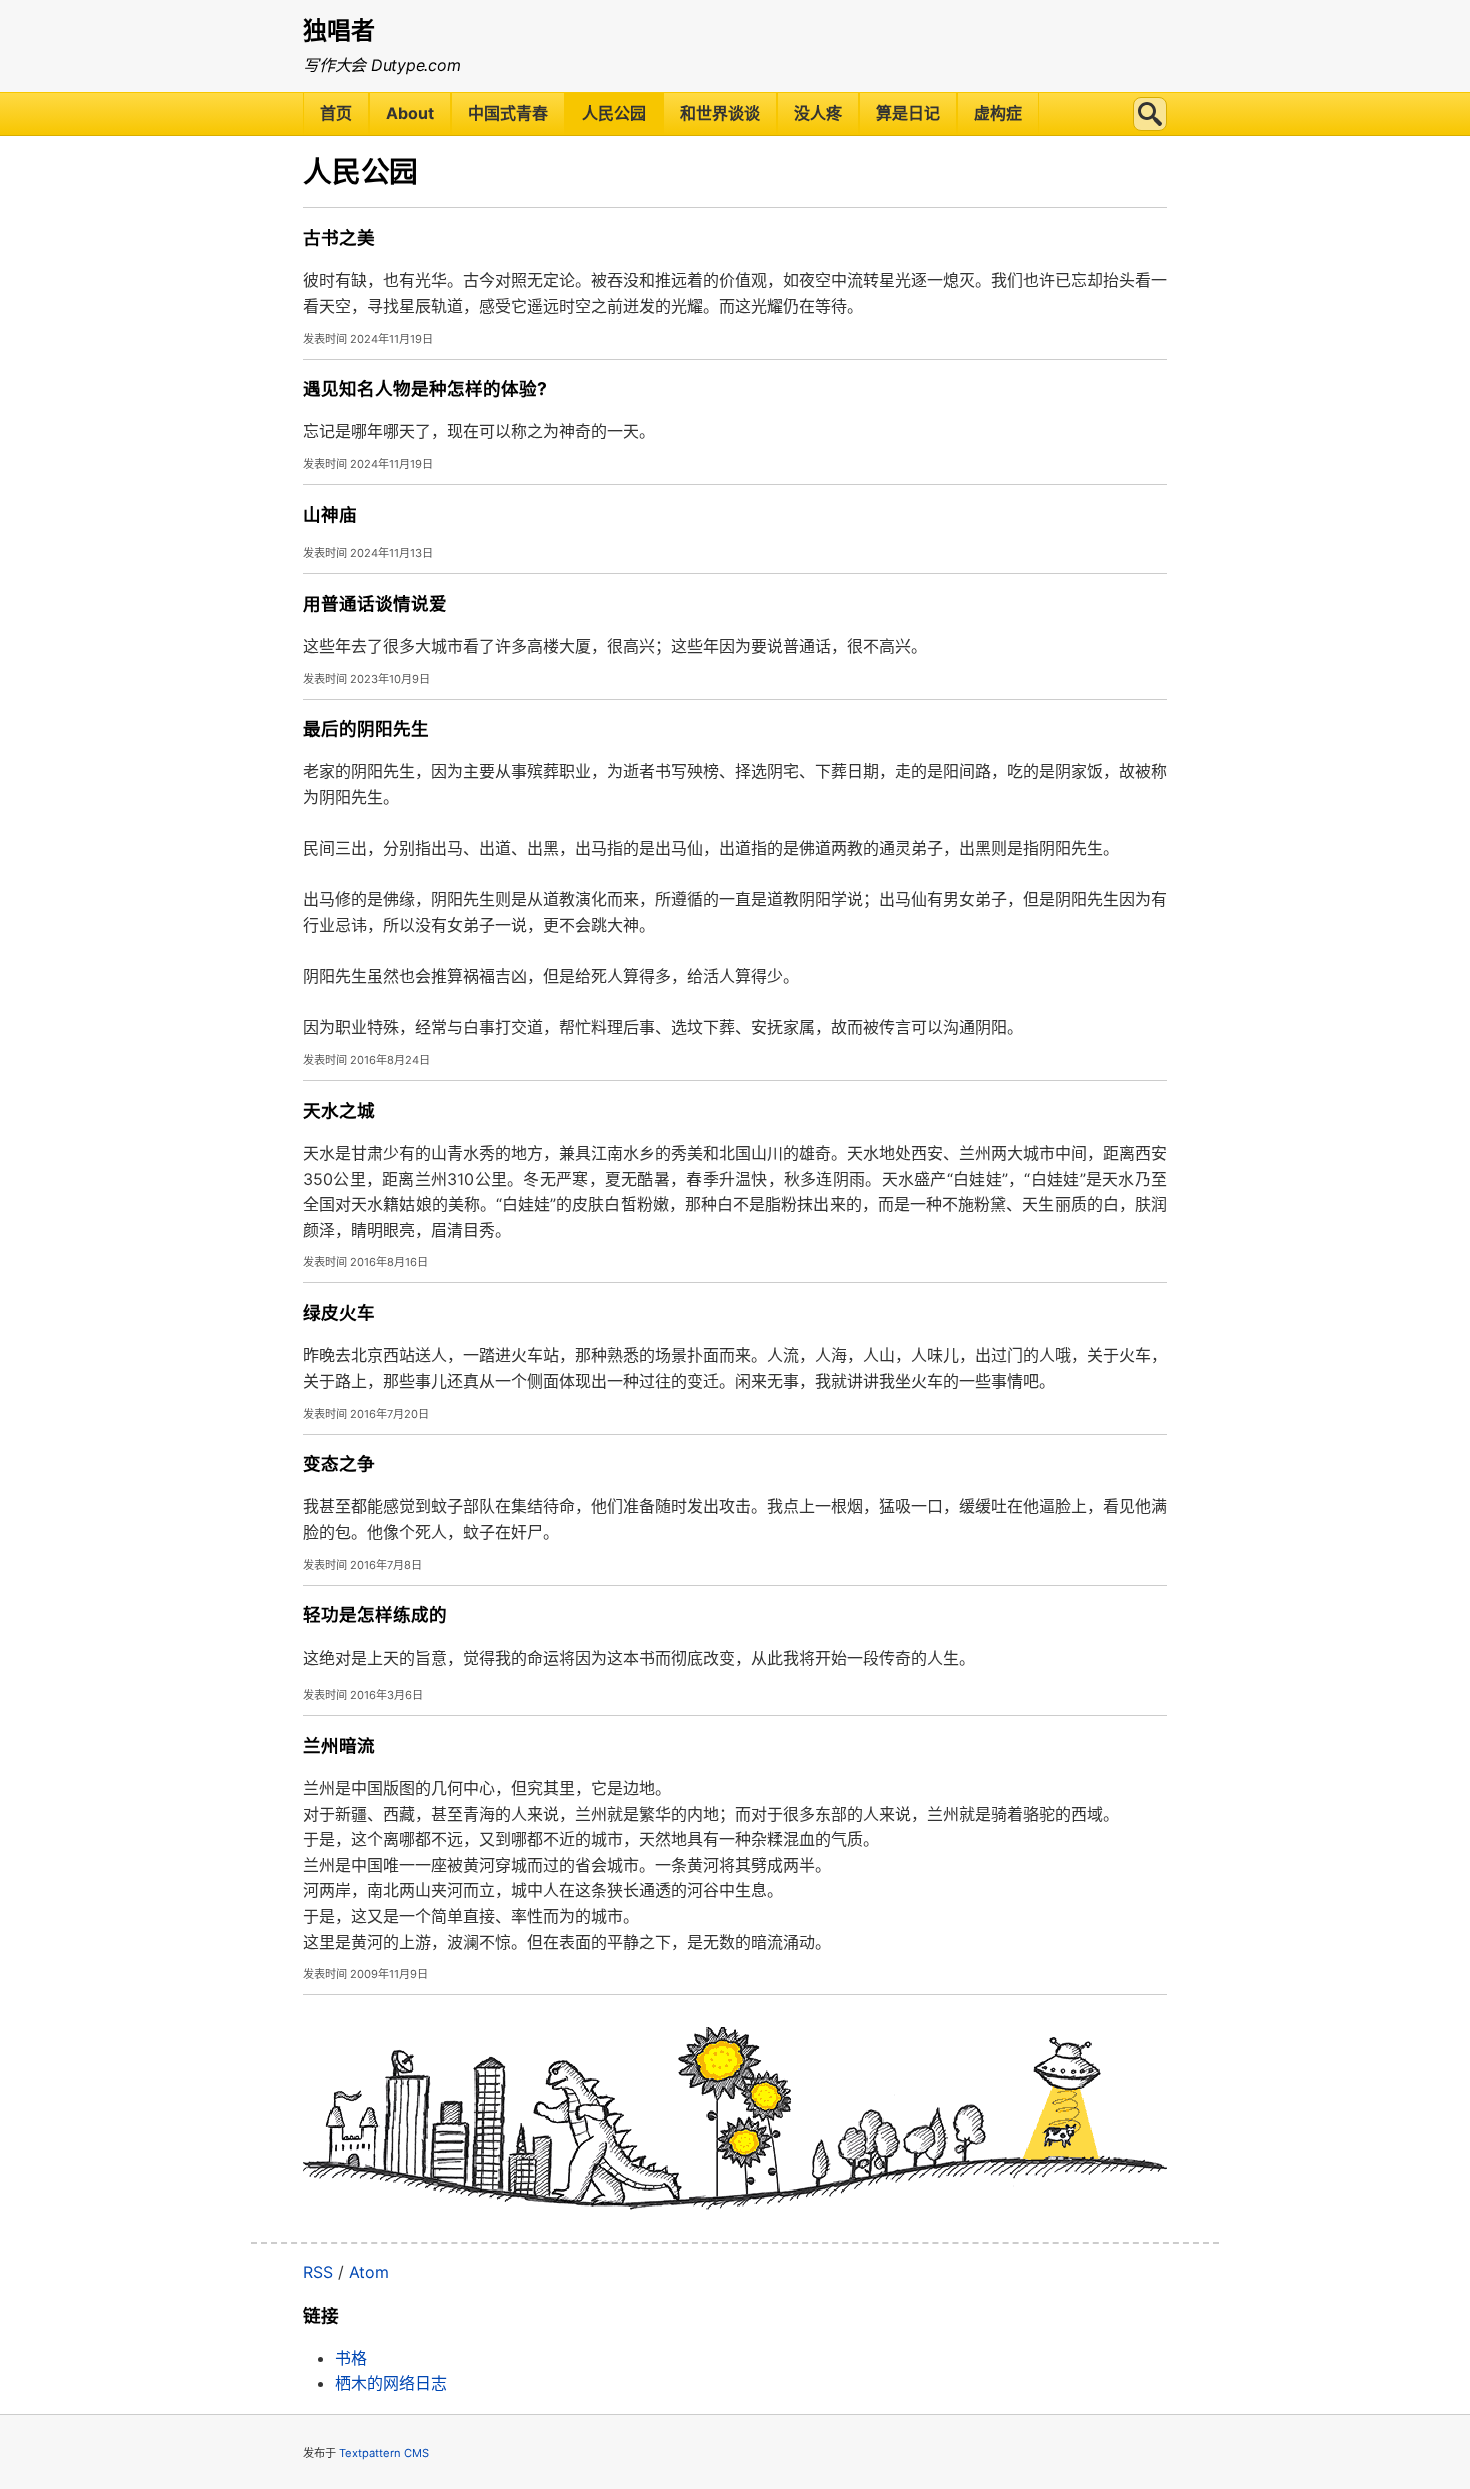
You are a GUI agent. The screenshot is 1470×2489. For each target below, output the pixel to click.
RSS (318, 2272)
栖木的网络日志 (391, 2383)
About (410, 113)
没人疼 (818, 113)
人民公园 (614, 113)
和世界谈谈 (720, 113)
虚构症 (998, 113)
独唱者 (338, 30)
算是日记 (908, 113)
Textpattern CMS (384, 2453)
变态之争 (339, 1463)
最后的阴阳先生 (366, 728)
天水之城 (339, 1110)
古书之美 (339, 237)
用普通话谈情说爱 (375, 603)
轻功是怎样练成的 (375, 1614)
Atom (369, 2272)
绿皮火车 (339, 1312)
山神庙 (330, 514)
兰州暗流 (339, 1745)
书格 (351, 2358)
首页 (336, 113)
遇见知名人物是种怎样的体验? (425, 388)
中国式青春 (508, 113)
